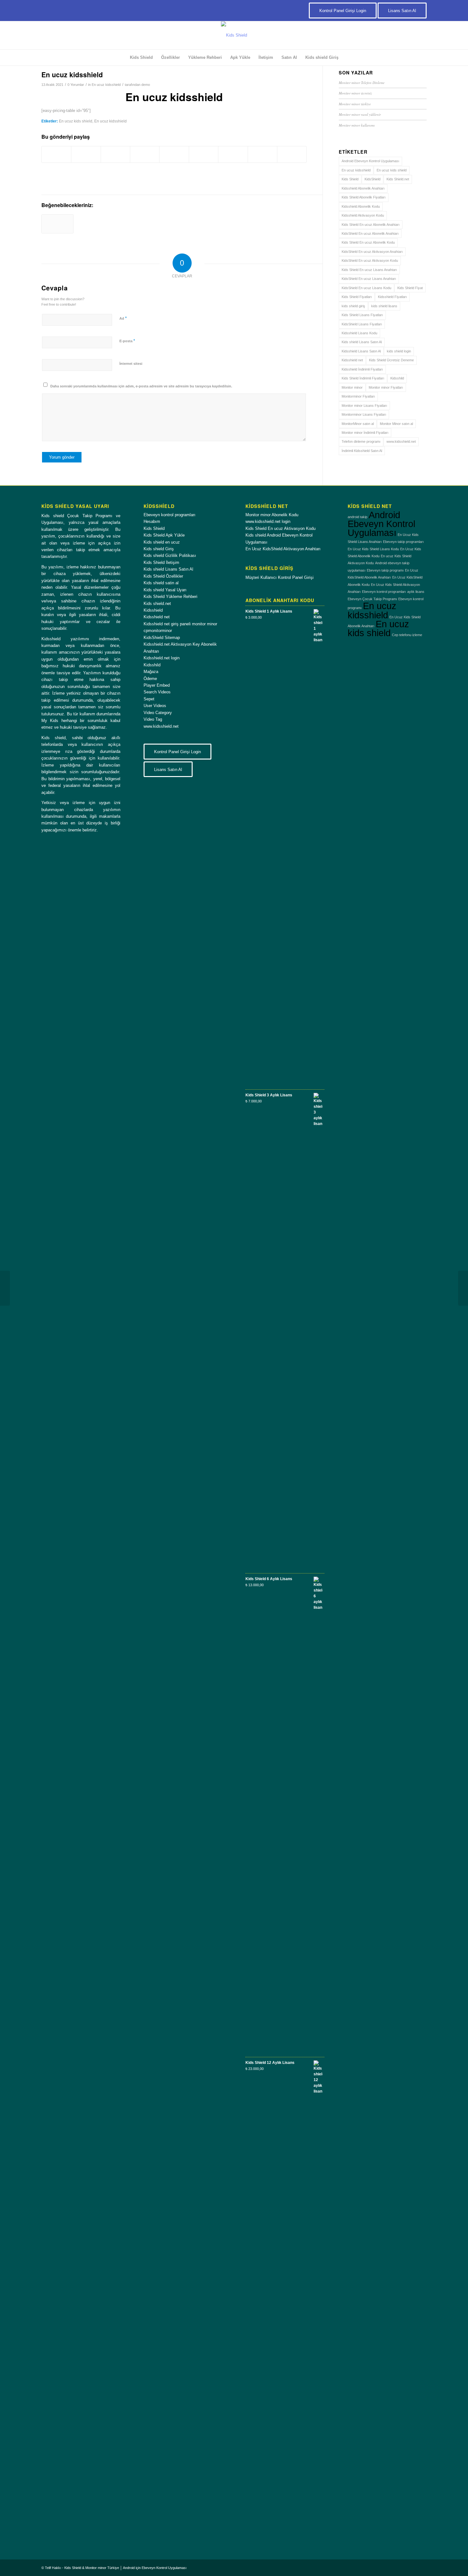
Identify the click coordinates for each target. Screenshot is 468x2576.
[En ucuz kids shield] (57, 224)
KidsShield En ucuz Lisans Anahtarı (369, 279)
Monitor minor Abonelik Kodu (272, 515)
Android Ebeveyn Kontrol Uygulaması (370, 161)
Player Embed (157, 685)
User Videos (155, 706)
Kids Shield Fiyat (410, 288)
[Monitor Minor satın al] (463, 1288)
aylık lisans (416, 592)
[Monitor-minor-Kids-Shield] (234, 35)
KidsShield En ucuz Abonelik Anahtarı (370, 233)
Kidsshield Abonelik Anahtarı (363, 188)
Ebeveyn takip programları (403, 542)
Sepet (149, 699)
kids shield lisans (384, 306)
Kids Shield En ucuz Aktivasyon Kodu (280, 528)
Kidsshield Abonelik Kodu (361, 206)
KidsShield (372, 179)
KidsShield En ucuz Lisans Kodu (366, 288)
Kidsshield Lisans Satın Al (361, 351)
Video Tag (153, 719)
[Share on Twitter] (86, 154)
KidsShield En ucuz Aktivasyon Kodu (370, 260)
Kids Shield (350, 179)
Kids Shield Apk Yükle (164, 535)
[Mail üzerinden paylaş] (292, 154)
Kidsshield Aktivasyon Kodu (363, 215)
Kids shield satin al (161, 583)
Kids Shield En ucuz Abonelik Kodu (368, 242)
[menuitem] (141, 58)
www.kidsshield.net (401, 441)
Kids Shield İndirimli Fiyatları (363, 378)
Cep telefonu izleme (407, 635)
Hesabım (152, 521)
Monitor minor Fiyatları (386, 387)
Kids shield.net (157, 604)
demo (146, 85)
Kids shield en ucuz (162, 542)
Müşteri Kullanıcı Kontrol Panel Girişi (280, 577)
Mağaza (151, 672)
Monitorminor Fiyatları (358, 396)
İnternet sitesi (131, 364)
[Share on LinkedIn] (174, 154)
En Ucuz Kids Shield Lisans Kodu (373, 549)
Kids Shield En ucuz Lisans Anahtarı (369, 270)
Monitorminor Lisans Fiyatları (364, 414)
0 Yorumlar (76, 85)
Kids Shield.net (398, 179)
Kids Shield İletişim (161, 562)
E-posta (127, 341)
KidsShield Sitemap (162, 638)
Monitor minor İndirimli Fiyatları (365, 433)
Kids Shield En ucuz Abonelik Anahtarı (371, 225)
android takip (358, 517)
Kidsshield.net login (162, 658)
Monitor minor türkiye (355, 104)
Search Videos (157, 692)
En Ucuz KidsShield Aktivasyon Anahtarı (283, 549)
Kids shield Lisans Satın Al (362, 342)
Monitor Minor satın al (396, 424)
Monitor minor (352, 387)
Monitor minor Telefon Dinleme (362, 83)
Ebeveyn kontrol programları (170, 515)
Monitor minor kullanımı (357, 125)
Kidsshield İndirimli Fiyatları (362, 369)
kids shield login (399, 351)
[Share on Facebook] (56, 154)
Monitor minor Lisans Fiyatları (364, 406)
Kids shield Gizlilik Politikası (170, 555)
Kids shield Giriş (159, 549)
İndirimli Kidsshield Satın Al (362, 451)
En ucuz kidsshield (106, 85)
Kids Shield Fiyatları (357, 297)
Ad (123, 318)
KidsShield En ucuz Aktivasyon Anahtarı (372, 252)
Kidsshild (397, 378)
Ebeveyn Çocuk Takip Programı (372, 599)
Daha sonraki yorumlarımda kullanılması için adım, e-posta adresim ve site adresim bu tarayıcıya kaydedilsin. (141, 386)
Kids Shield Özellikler (163, 576)
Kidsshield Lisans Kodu (359, 333)
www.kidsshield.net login (268, 521)
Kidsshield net (352, 360)
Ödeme (150, 679)
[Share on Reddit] (262, 154)
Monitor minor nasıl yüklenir (360, 114)
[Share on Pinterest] (145, 154)
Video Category (158, 713)
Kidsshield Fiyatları (392, 297)
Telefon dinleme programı (361, 441)
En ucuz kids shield (76, 121)
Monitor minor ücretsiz (355, 93)
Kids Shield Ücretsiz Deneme (391, 360)
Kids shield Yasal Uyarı (165, 590)
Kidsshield (153, 610)
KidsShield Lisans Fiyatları (362, 324)
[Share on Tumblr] (204, 154)
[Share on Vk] (233, 154)
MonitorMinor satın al (358, 424)
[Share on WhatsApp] (115, 154)
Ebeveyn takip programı (385, 570)
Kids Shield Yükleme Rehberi (170, 597)
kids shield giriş (353, 306)
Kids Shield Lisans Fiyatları (362, 315)
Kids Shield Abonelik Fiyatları (364, 197)
